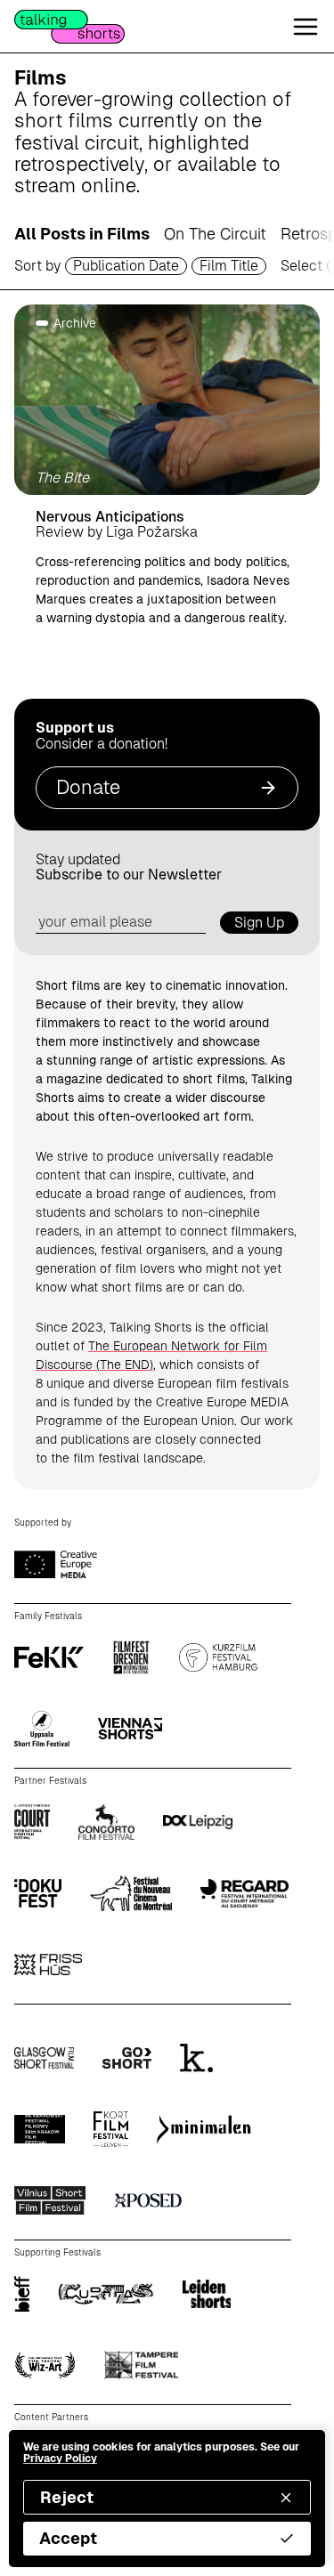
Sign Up (259, 923)
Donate (88, 787)
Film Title (229, 266)
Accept (68, 2538)
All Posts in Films (82, 234)
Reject (67, 2497)
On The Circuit (215, 234)
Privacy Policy (60, 2459)
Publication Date (126, 266)
